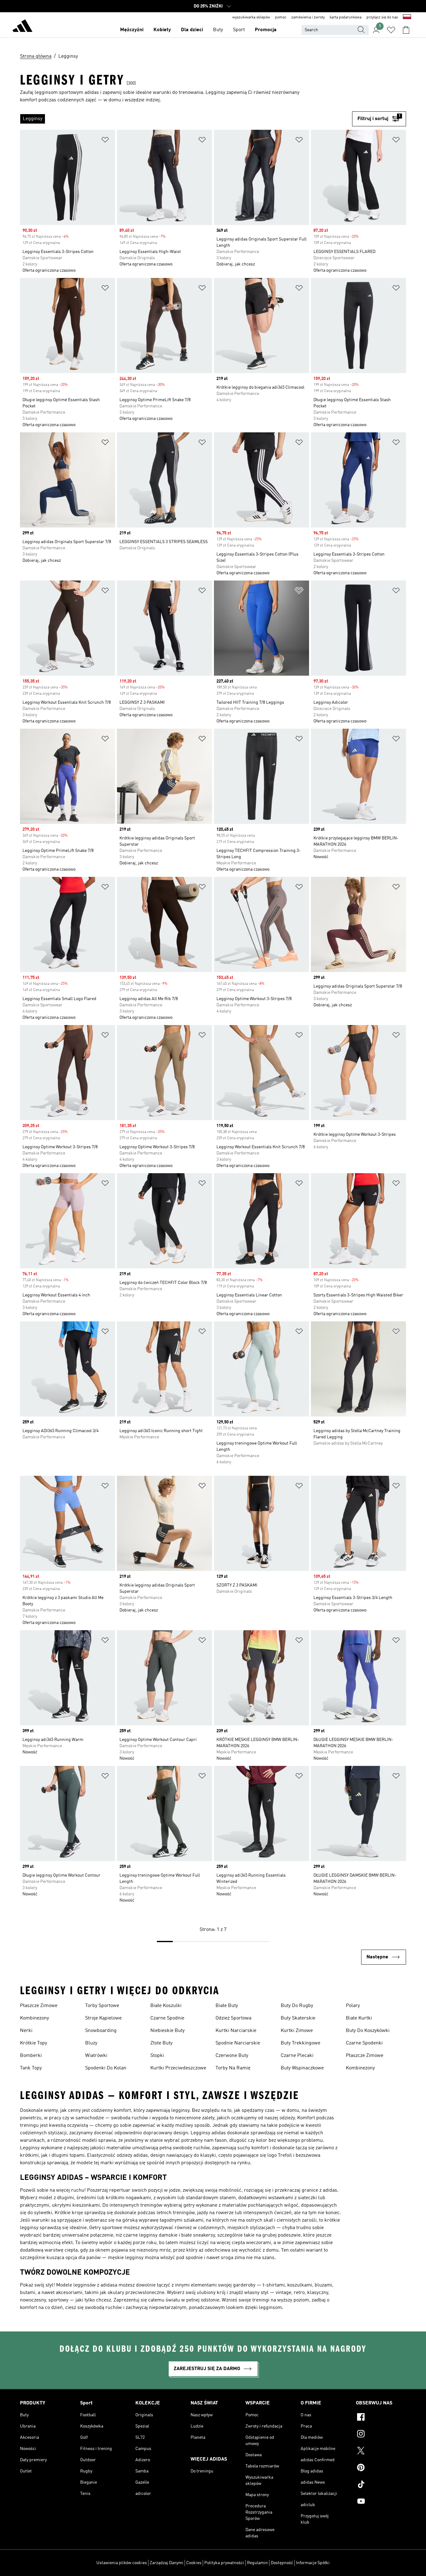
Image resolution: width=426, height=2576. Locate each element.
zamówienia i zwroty (308, 17)
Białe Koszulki (166, 2006)
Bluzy (91, 2043)
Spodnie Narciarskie (238, 2043)
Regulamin (257, 2563)
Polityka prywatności (224, 2563)
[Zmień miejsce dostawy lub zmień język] (407, 17)
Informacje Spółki (313, 2563)
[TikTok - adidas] (381, 2485)
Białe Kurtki (359, 2018)
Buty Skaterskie (298, 2018)
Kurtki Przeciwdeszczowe (178, 2068)
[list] (186, 119)
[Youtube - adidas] (381, 2502)
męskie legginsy (126, 2258)
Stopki (157, 2056)
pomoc (281, 17)
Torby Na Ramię (233, 2068)
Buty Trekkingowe (300, 2043)
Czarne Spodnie (167, 2018)
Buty (218, 30)
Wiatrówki (96, 2056)
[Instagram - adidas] (381, 2435)
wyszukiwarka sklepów (251, 17)
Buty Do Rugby (297, 2006)
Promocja (266, 30)
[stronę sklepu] (22, 27)
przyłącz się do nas (382, 17)
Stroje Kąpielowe (103, 2018)
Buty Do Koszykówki (368, 2031)
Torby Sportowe (102, 2006)
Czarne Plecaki (297, 2056)
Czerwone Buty (232, 2056)
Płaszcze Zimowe (39, 2006)
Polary (353, 2006)
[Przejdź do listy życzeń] (391, 30)
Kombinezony (34, 2018)
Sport (239, 30)
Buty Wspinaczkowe (302, 2068)
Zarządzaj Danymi (167, 2563)
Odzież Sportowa (233, 2018)
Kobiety (162, 30)
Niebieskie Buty (167, 2031)
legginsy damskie (158, 2235)
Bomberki (31, 2056)
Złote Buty (161, 2043)
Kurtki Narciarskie (236, 2031)
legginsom (270, 2308)
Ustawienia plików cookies (122, 2563)
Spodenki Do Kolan (106, 2068)
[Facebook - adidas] (381, 2418)
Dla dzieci (192, 30)
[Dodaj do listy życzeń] (105, 141)
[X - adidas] (381, 2452)
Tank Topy (31, 2068)
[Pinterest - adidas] (381, 2468)
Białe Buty (227, 2006)
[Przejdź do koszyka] (406, 30)
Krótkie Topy (34, 2043)
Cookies (194, 2563)
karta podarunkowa (346, 17)
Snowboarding (101, 2031)
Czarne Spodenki (364, 2043)
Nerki (26, 2031)
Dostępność (282, 2563)
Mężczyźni (132, 30)
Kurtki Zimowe (297, 2031)
